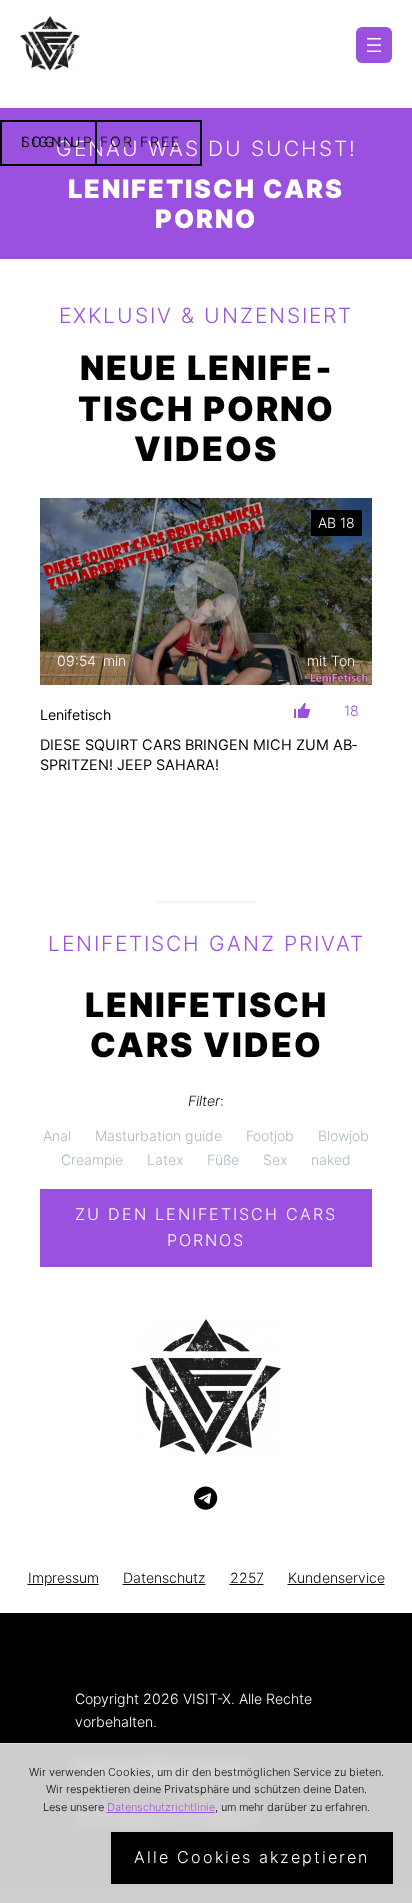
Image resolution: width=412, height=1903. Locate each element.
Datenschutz (164, 1577)
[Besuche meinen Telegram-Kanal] (205, 1499)
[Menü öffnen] (374, 45)
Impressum (63, 1577)
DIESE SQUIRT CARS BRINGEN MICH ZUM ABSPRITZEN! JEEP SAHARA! (198, 755)
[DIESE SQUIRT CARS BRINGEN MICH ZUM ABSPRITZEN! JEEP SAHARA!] (206, 591)
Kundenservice (336, 1577)
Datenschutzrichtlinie (161, 1807)
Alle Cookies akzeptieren (251, 1857)
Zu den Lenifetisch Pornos (206, 1227)
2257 (247, 1577)
